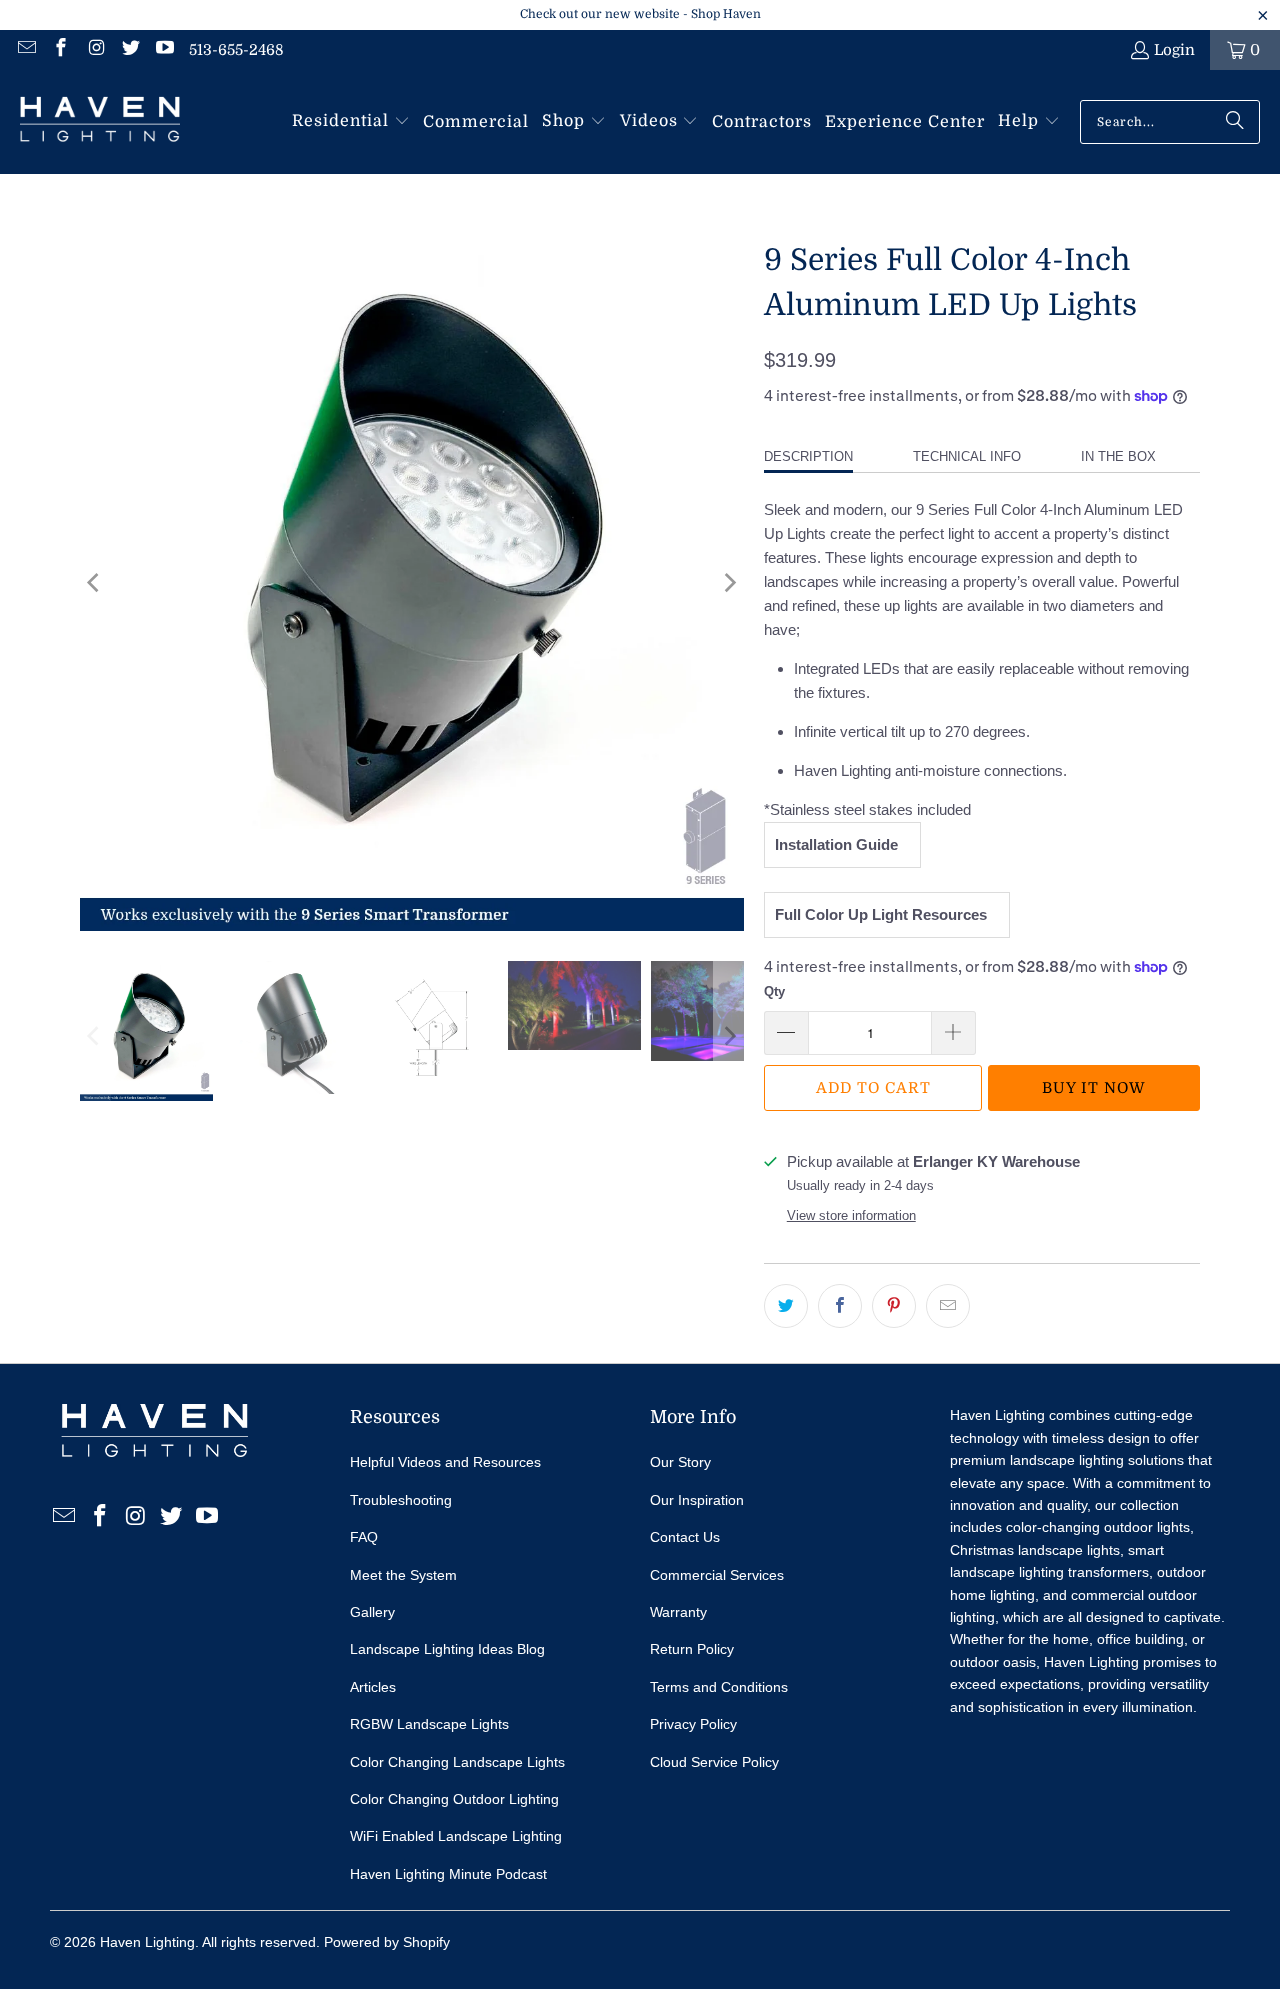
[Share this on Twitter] (786, 1306)
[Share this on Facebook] (840, 1306)
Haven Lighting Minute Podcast (448, 1874)
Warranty (678, 1612)
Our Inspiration (697, 1500)
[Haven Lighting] (100, 122)
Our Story (680, 1462)
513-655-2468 (236, 50)
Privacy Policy (693, 1724)
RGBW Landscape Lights (429, 1724)
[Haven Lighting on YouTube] (164, 50)
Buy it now (1094, 1088)
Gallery (372, 1612)
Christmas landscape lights (1035, 1550)
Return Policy (692, 1649)
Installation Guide (840, 844)
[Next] (729, 582)
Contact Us (685, 1537)
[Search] (1235, 122)
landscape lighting (1067, 1460)
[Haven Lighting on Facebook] (60, 50)
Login (1174, 50)
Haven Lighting (147, 1942)
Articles (373, 1687)
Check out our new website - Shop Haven (640, 14)
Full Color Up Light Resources (885, 914)
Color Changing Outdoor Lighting (454, 1799)
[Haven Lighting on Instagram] (94, 50)
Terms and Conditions (719, 1687)
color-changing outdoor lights (1098, 1527)
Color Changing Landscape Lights (457, 1762)
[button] (351, 122)
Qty (774, 991)
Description (808, 456)
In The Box (1118, 456)
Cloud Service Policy (714, 1762)
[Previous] (95, 582)
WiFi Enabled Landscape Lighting (456, 1836)
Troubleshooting (401, 1500)
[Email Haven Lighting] (25, 50)
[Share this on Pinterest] (894, 1306)
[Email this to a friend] (948, 1306)
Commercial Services (717, 1575)
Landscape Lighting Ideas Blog (447, 1649)
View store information (851, 1215)
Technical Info (967, 456)
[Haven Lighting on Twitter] (129, 50)
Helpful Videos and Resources (445, 1462)
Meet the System (403, 1575)
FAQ (364, 1537)
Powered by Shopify (387, 1942)
